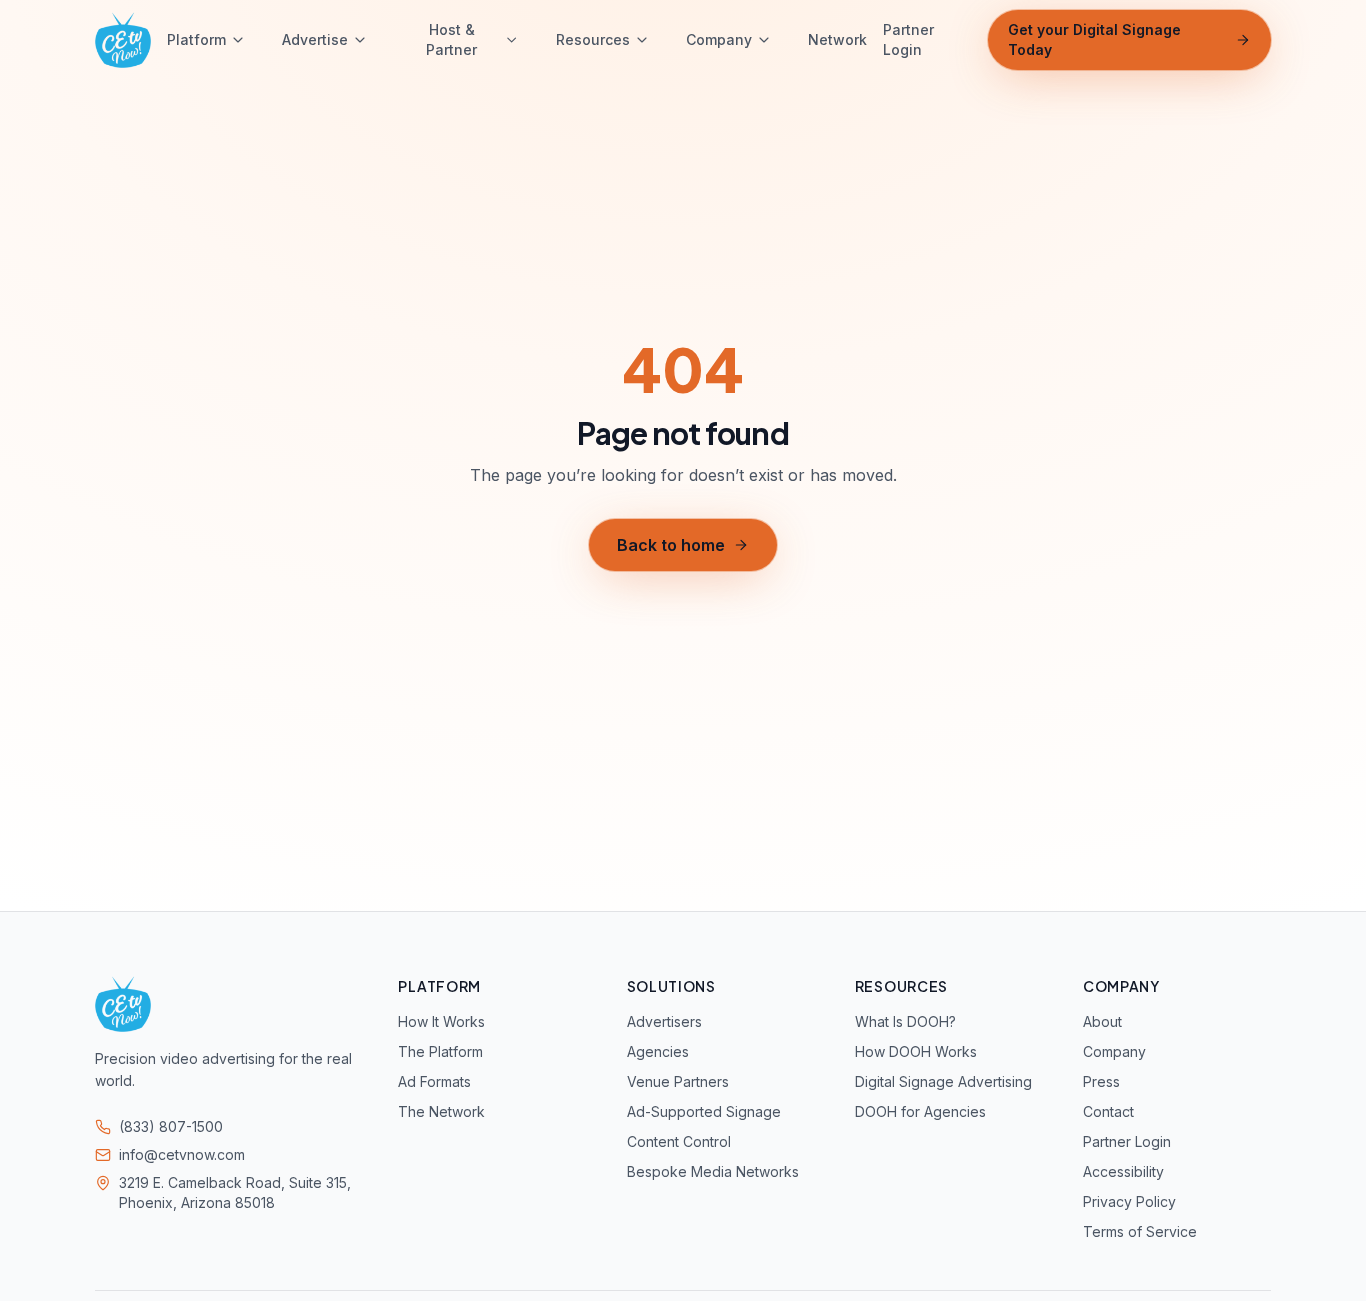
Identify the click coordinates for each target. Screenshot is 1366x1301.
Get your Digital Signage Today (1094, 39)
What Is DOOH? (905, 1021)
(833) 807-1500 (171, 1126)
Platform (196, 39)
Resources (593, 39)
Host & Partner (451, 39)
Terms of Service (1140, 1231)
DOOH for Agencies (920, 1111)
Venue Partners (678, 1081)
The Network (441, 1111)
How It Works (441, 1021)
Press (1101, 1081)
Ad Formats (434, 1081)
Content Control (679, 1141)
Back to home (671, 545)
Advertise (315, 39)
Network (837, 39)
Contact (1108, 1111)
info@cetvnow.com (182, 1154)
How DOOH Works (916, 1051)
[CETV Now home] (123, 40)
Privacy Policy (1129, 1201)
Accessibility (1123, 1171)
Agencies (658, 1051)
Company (719, 39)
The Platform (440, 1051)
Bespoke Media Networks (713, 1171)
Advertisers (664, 1021)
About (1102, 1021)
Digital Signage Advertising (943, 1081)
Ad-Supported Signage (704, 1111)
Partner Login (908, 39)
